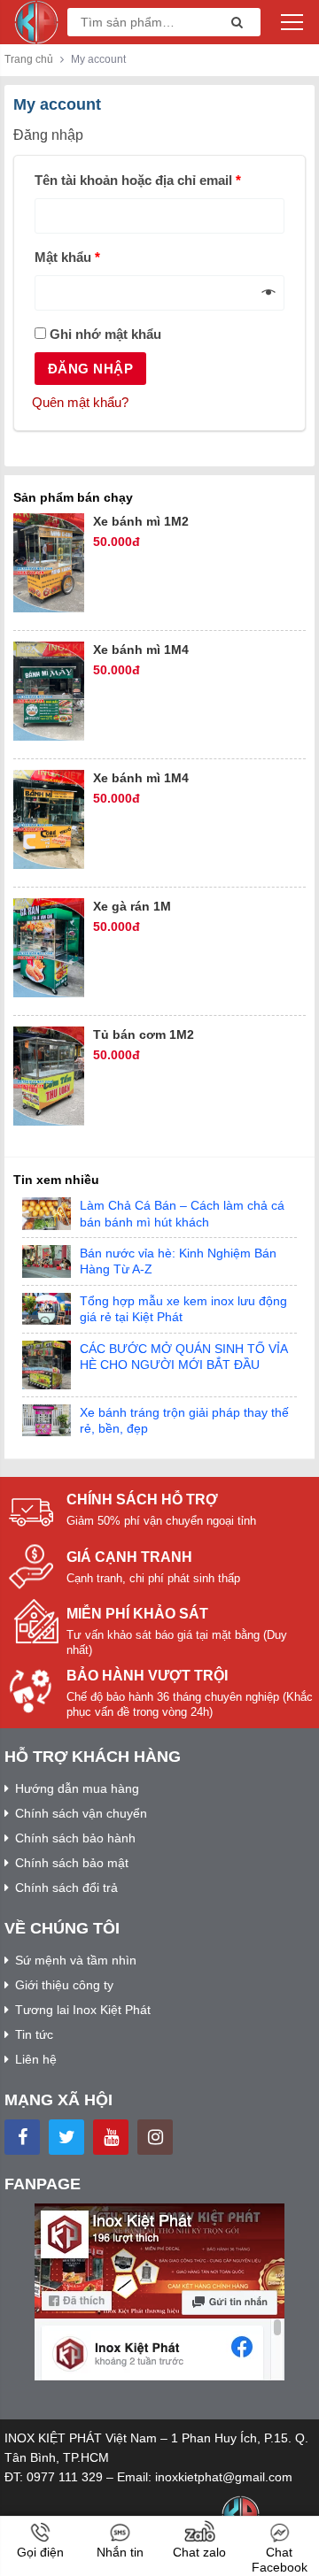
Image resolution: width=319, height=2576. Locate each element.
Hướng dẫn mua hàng (77, 1788)
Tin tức (34, 2034)
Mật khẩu (67, 257)
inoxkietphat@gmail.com (224, 2477)
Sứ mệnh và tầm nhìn (76, 1960)
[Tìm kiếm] (232, 23)
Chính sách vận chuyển (81, 1813)
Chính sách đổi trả (66, 1888)
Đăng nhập (90, 369)
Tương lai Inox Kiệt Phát (83, 2010)
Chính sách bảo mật (72, 1863)
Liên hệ (36, 2059)
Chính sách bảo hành (75, 1838)
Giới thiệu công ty (64, 1985)
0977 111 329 (65, 2477)
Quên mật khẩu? (80, 402)
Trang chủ (29, 59)
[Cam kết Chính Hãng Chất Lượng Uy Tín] (36, 21)
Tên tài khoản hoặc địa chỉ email (138, 180)
